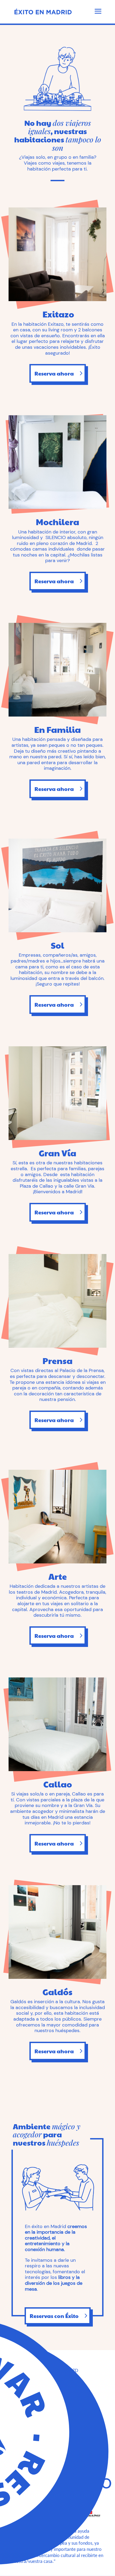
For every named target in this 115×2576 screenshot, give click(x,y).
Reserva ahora (54, 373)
